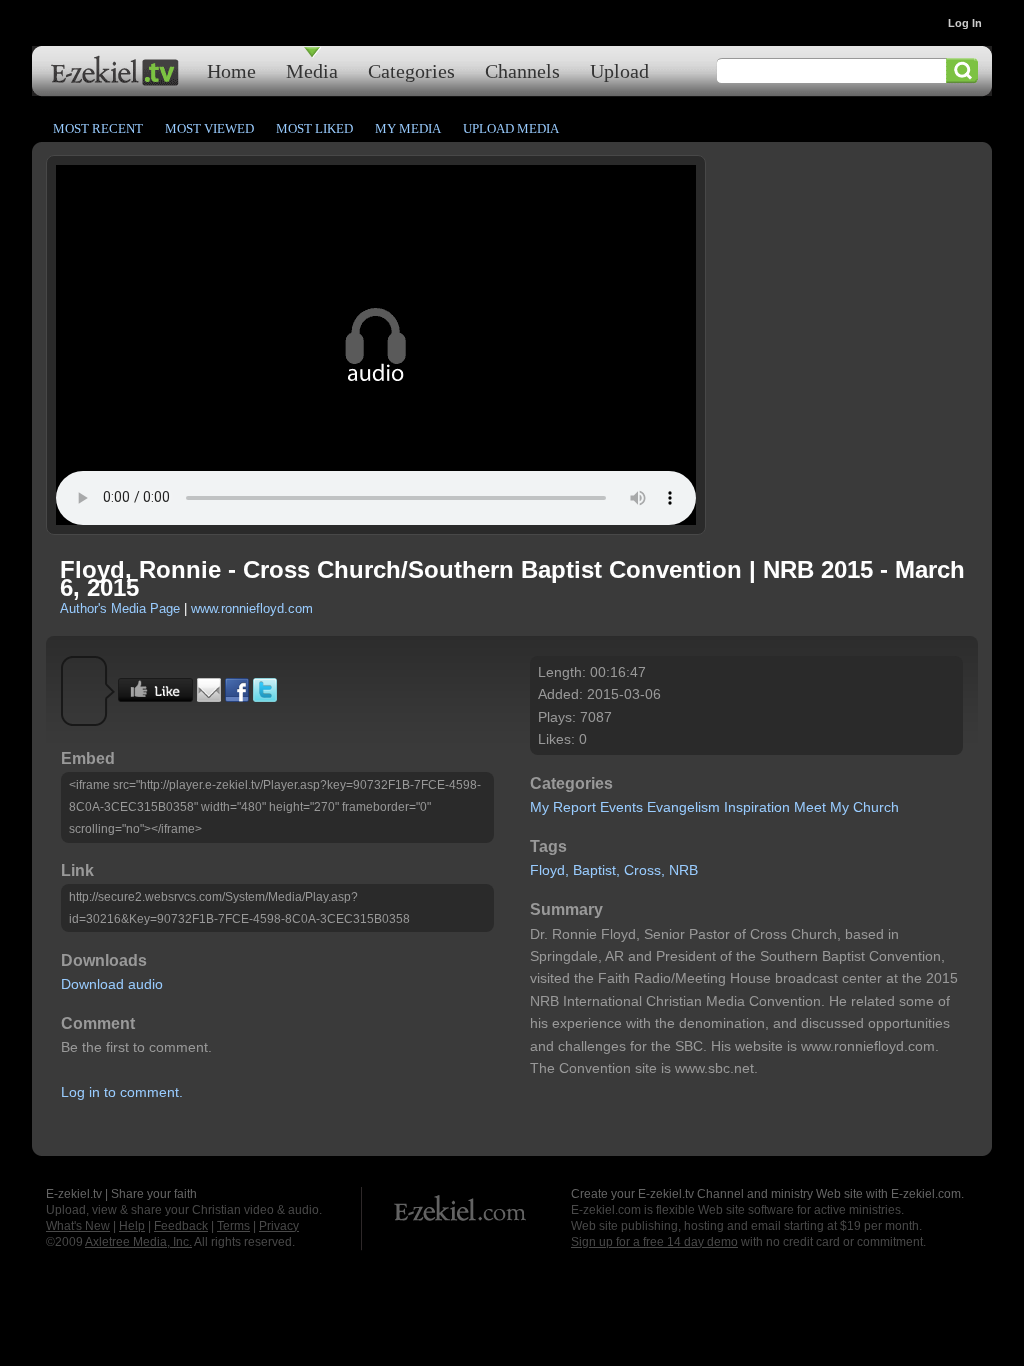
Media (312, 70)
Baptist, (596, 870)
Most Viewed (209, 128)
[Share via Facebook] (237, 697)
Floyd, (549, 870)
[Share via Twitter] (265, 697)
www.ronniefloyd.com (252, 608)
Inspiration (757, 807)
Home (231, 70)
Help (132, 1226)
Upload (619, 70)
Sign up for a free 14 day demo (654, 1242)
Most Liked (314, 128)
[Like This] (155, 697)
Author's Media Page (120, 608)
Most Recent (98, 128)
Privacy (279, 1226)
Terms (233, 1226)
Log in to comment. (122, 1092)
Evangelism (683, 807)
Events (621, 807)
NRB (683, 870)
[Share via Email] (209, 697)
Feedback (181, 1226)
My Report (563, 807)
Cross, (644, 870)
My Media (408, 128)
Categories (411, 70)
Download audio (112, 984)
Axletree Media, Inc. (138, 1242)
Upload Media (511, 128)
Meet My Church (846, 807)
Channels (522, 70)
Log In (965, 23)
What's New (78, 1226)
